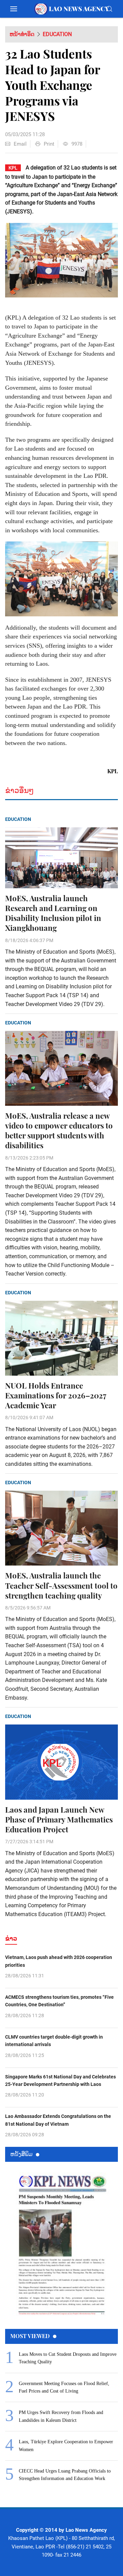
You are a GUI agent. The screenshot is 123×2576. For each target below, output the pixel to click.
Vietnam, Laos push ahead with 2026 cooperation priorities (59, 1961)
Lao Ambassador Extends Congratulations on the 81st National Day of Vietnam (58, 2120)
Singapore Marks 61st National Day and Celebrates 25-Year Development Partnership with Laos (60, 2080)
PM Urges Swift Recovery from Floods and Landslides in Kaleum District (61, 2416)
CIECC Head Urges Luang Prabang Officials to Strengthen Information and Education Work (65, 2475)
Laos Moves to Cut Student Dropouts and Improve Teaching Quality (68, 2358)
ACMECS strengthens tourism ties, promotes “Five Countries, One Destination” (59, 2001)
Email (20, 144)
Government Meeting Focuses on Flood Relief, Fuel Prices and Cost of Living (64, 2387)
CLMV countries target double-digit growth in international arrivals (54, 2041)
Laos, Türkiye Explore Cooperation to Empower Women (66, 2445)
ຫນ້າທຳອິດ (22, 34)
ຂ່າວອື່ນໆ (19, 790)
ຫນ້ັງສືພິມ (21, 2154)
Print (49, 144)
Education (57, 34)
